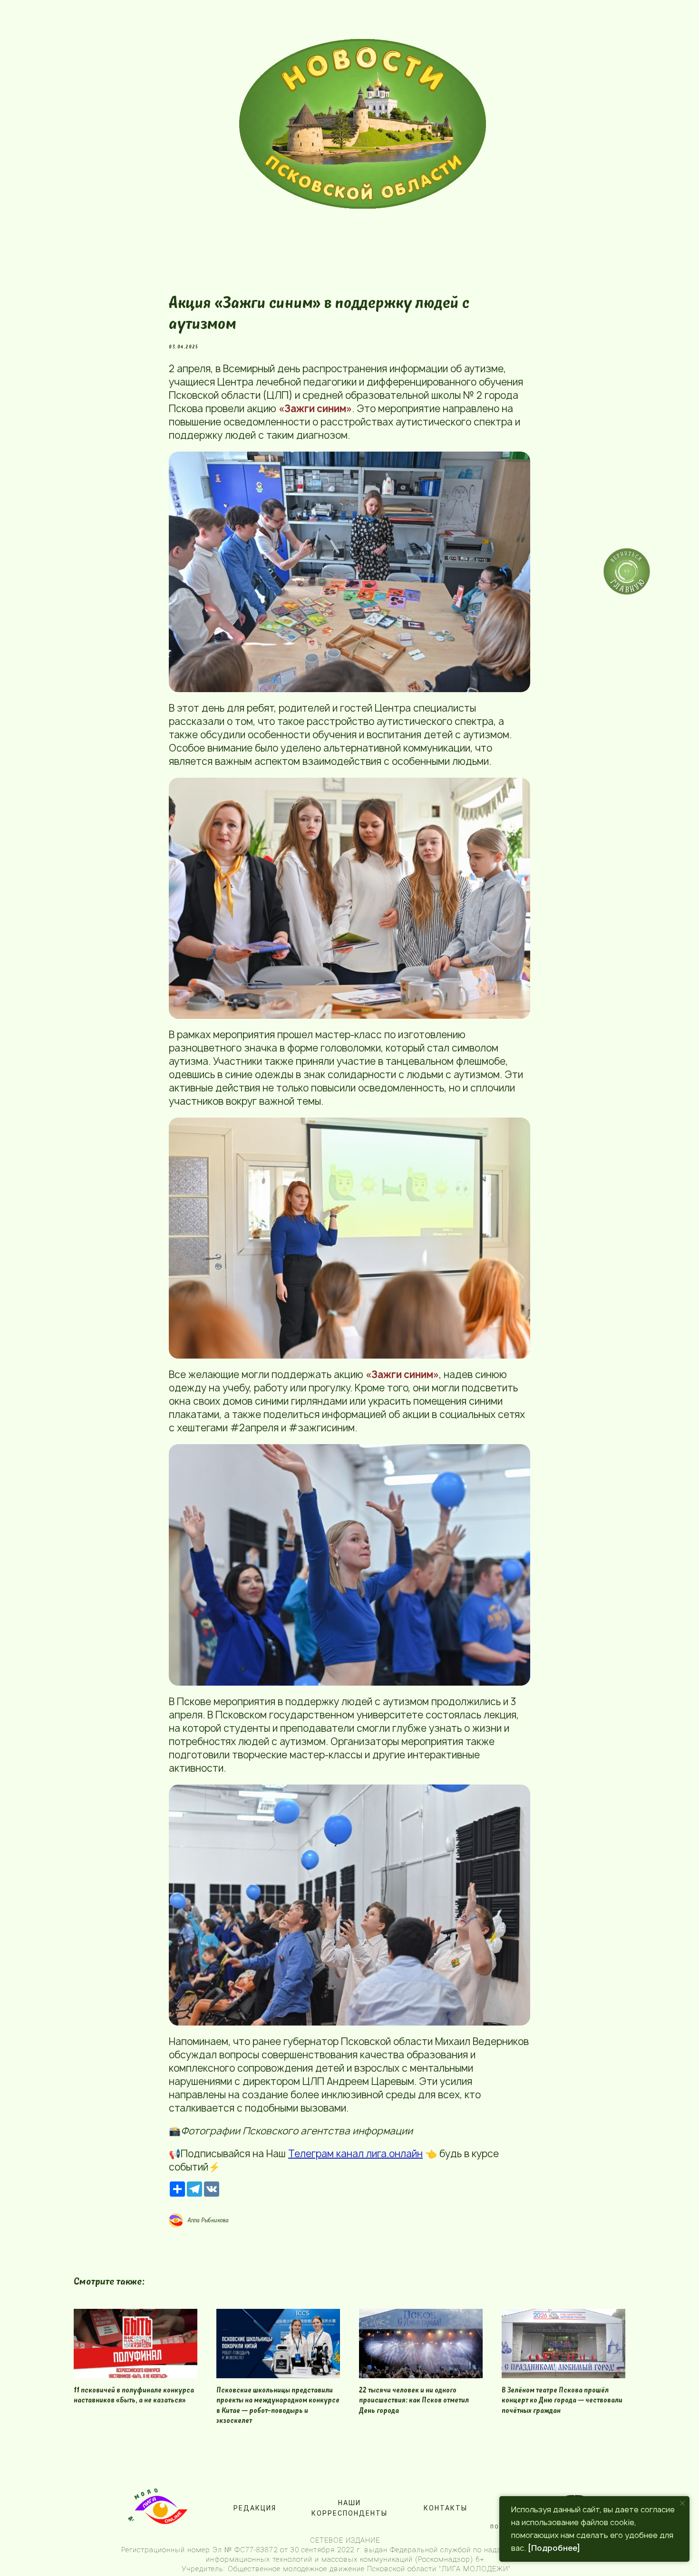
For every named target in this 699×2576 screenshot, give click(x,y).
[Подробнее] (554, 2548)
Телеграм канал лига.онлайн (355, 2154)
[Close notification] (682, 2503)
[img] (363, 124)
